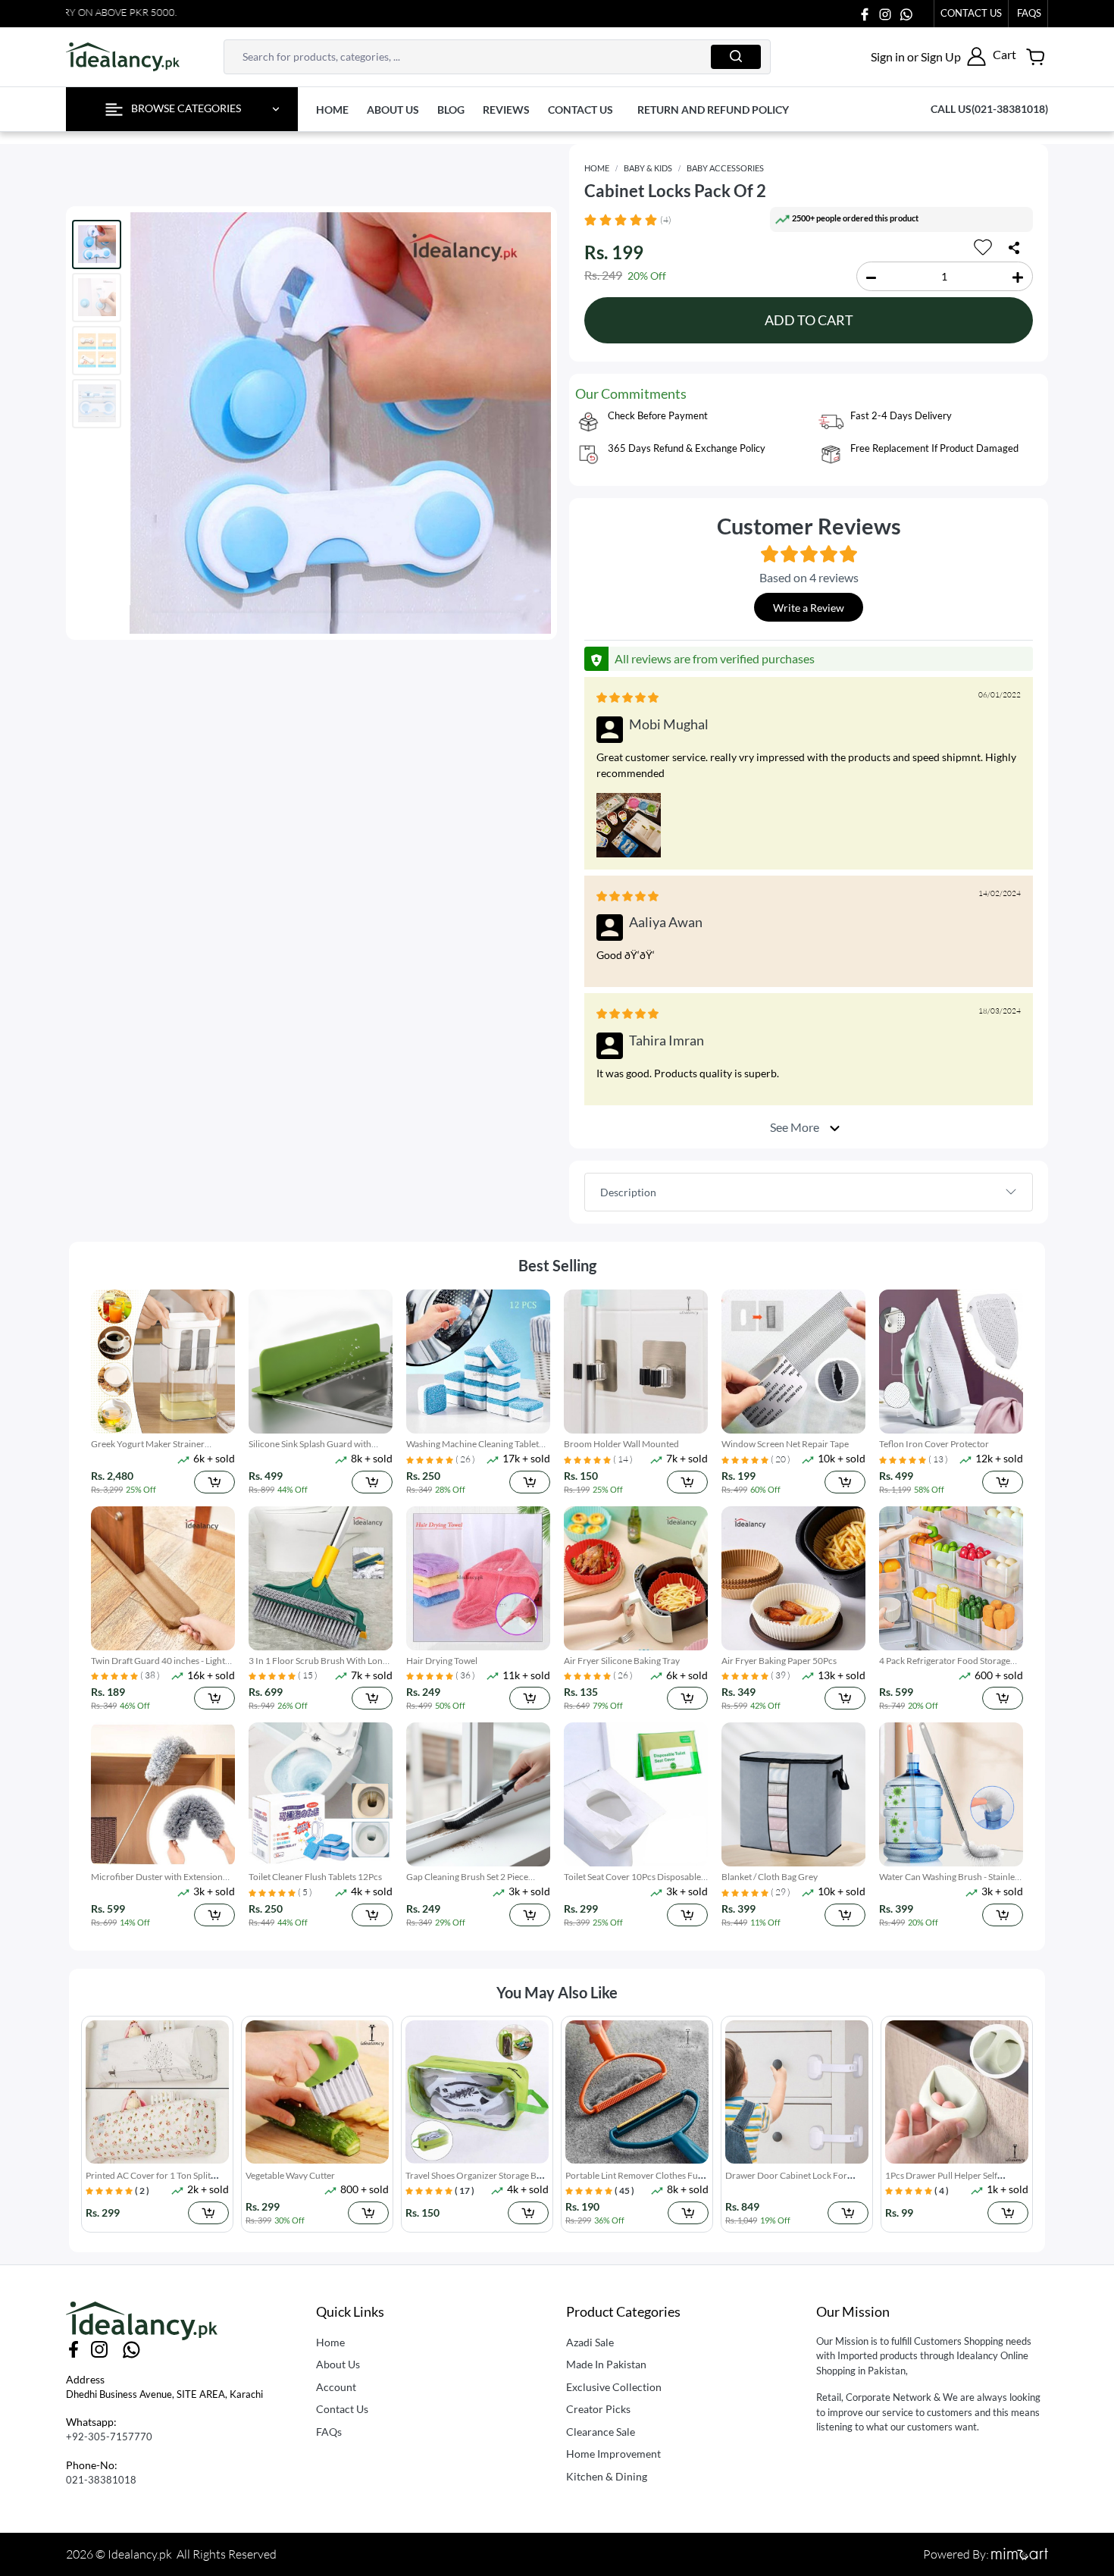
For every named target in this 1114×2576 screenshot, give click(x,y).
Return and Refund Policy (713, 110)
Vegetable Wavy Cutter (130, 2175)
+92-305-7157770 (109, 2437)
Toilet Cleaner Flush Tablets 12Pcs (315, 1877)
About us (393, 110)
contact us (580, 110)
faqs (1029, 13)
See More (796, 1126)
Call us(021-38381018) (989, 109)
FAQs (329, 2432)
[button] (928, 56)
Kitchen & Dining (607, 2476)
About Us (338, 2364)
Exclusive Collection (614, 2387)
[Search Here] (736, 57)
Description (628, 1192)
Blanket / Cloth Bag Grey (770, 1877)
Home (332, 110)
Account (336, 2387)
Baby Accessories (725, 168)
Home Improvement (613, 2454)
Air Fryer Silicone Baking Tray (622, 1661)
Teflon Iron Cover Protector (934, 1444)
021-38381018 (101, 2480)
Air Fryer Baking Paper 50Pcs (779, 1661)
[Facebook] (865, 13)
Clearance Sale (601, 2432)
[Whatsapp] (906, 13)
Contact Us (971, 13)
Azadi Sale (590, 2342)
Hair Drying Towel (442, 1661)
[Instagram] (885, 13)
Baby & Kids (648, 168)
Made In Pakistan (606, 2364)
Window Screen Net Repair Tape (785, 1444)
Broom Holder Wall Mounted (621, 1444)
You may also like (557, 1992)
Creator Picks (598, 2409)
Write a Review (809, 608)
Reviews (506, 110)
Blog (451, 110)
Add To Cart (809, 320)
